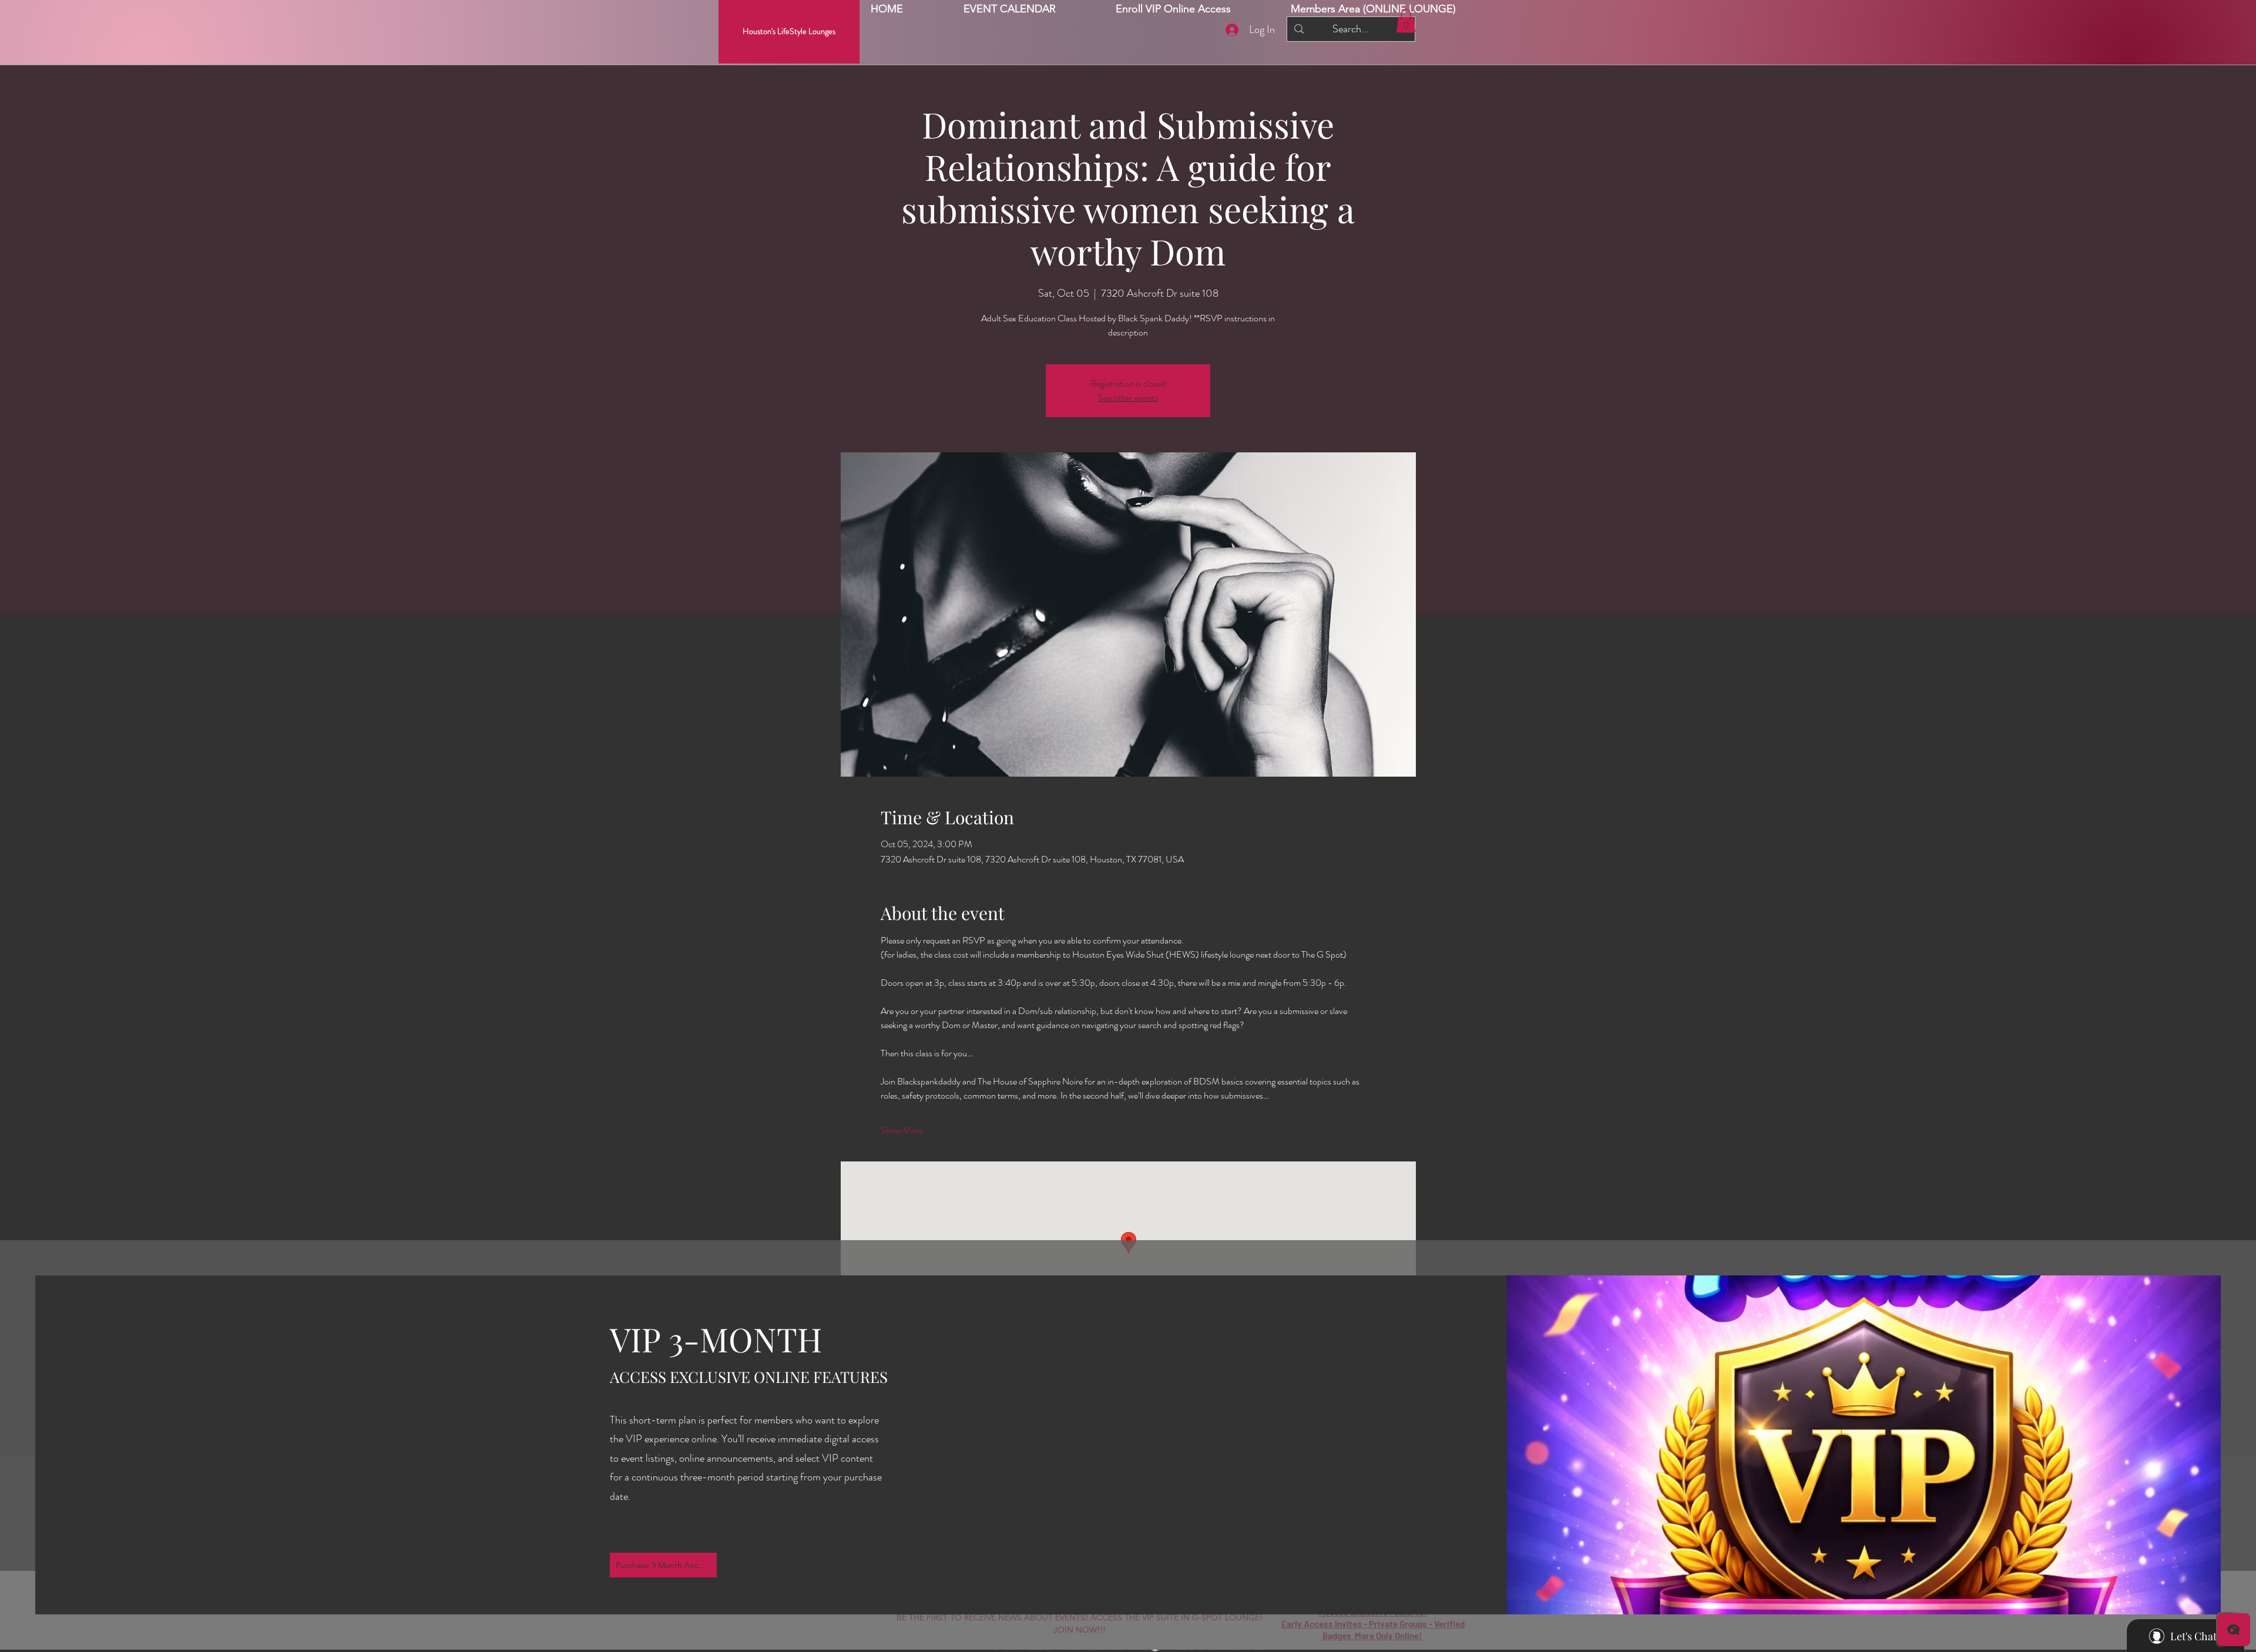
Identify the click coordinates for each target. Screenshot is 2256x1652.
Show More (902, 1130)
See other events (1128, 397)
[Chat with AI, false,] (2234, 1630)
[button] (1373, 9)
